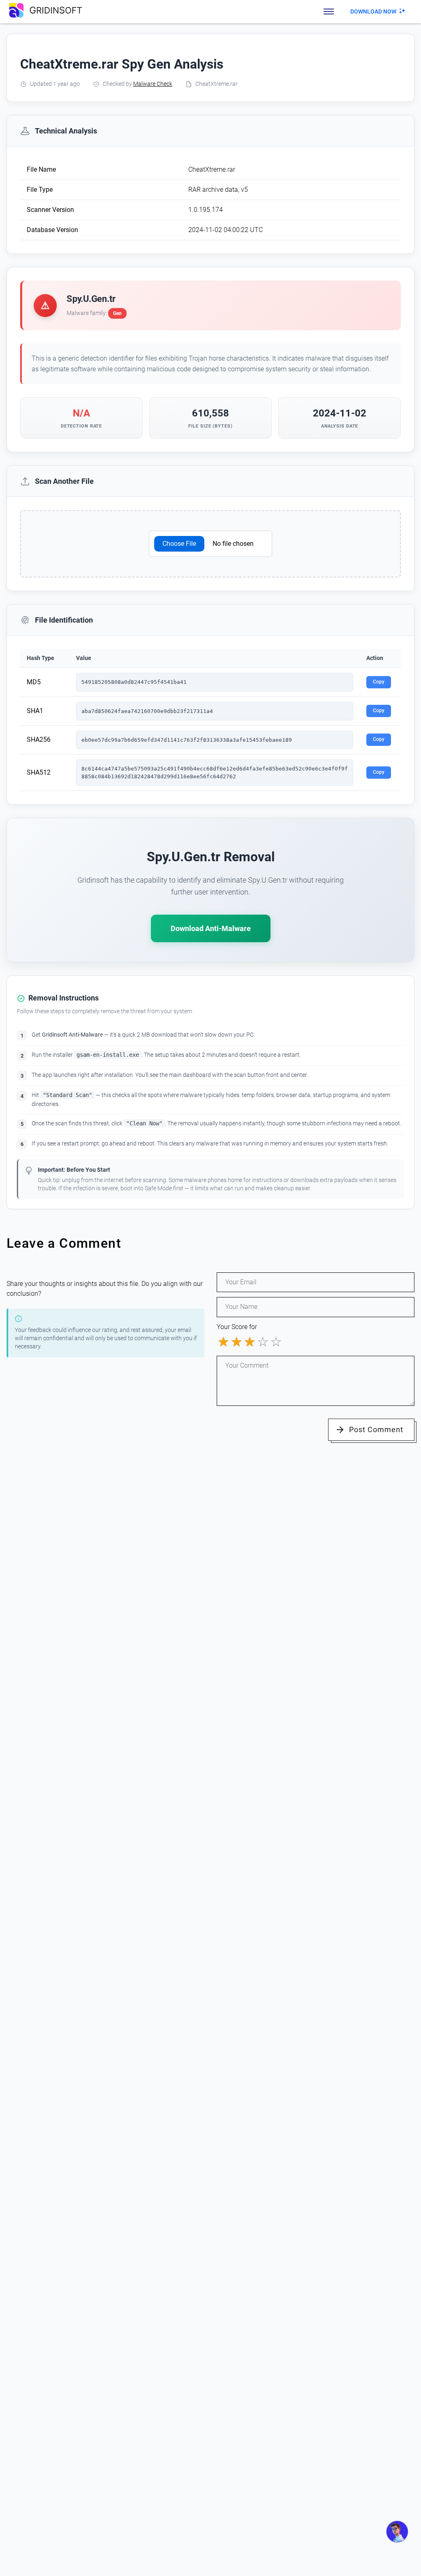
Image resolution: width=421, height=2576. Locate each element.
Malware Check (153, 84)
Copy (379, 682)
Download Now (373, 11)
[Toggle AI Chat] (397, 2532)
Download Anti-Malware (211, 928)
